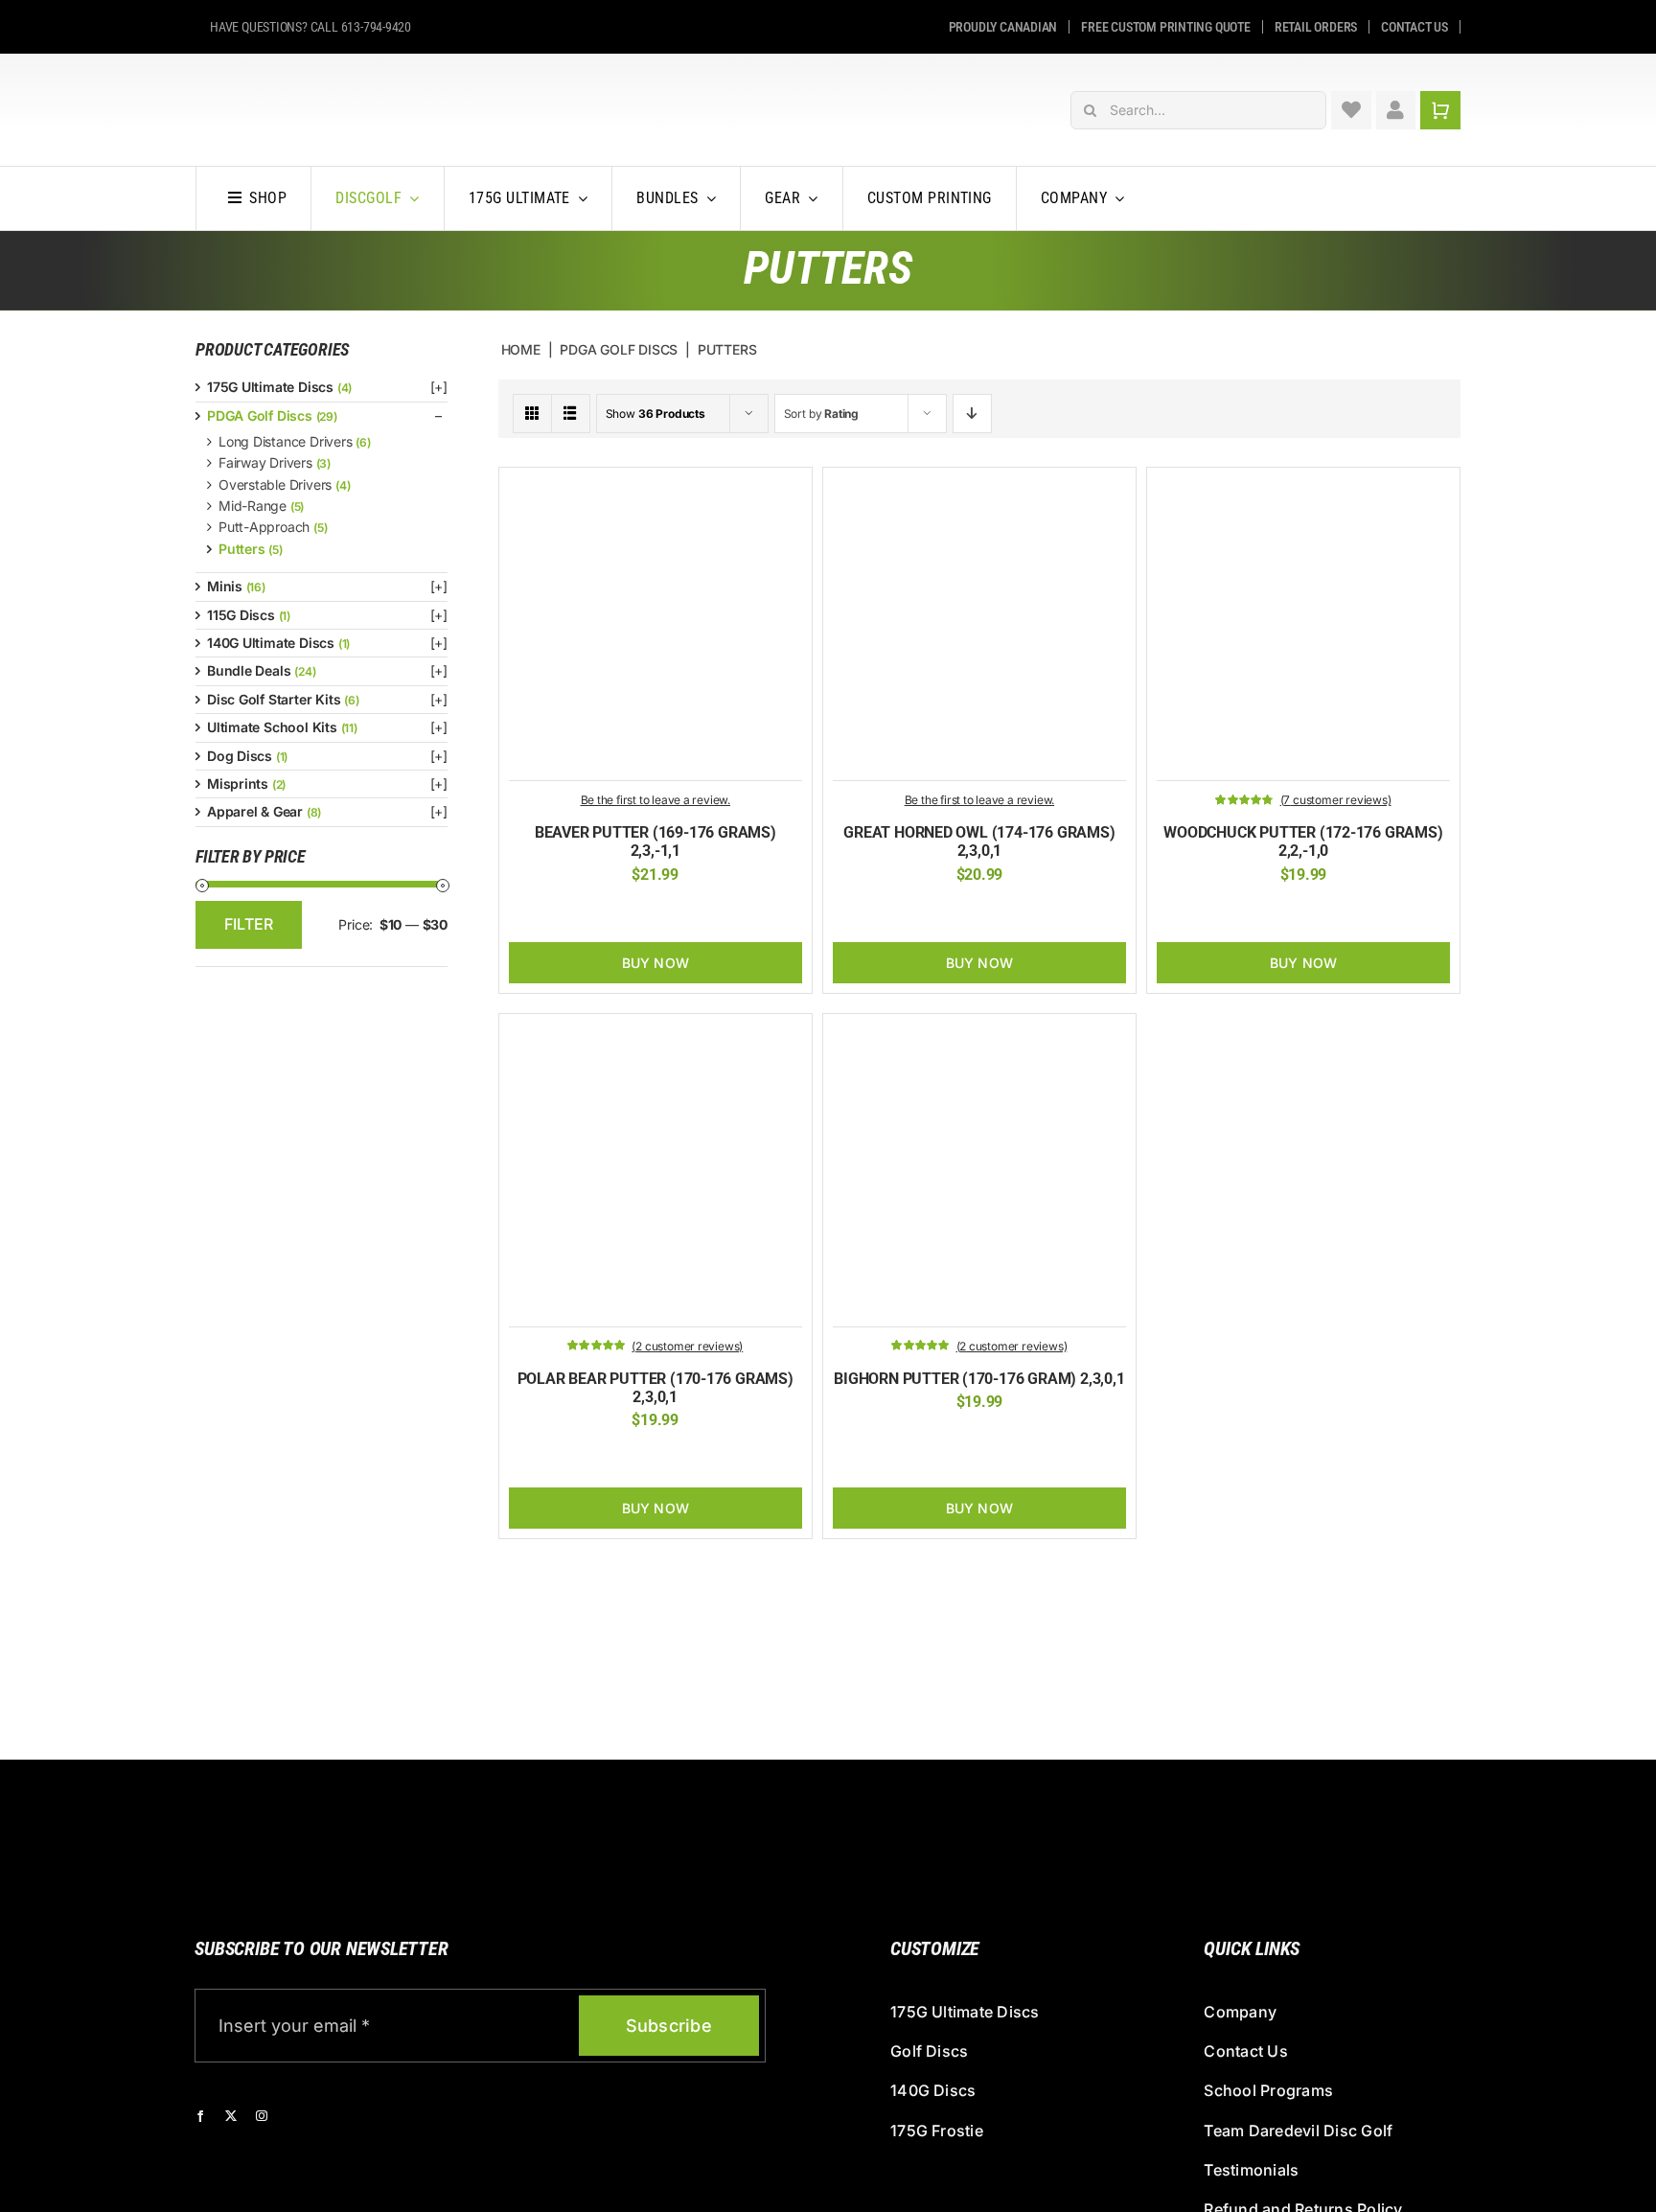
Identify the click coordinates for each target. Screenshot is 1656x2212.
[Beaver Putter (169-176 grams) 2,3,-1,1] (655, 487)
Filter (249, 924)
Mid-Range (253, 506)
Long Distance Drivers (286, 441)
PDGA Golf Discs (260, 415)
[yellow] (1274, 913)
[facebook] (200, 2116)
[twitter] (231, 2116)
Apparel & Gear (255, 811)
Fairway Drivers (265, 462)
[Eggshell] (596, 1459)
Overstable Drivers (275, 484)
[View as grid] (532, 414)
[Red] (1333, 913)
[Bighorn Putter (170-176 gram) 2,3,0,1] (979, 1034)
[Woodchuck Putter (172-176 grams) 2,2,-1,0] (1303, 487)
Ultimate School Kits (272, 727)
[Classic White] (655, 1459)
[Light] (964, 913)
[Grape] (1303, 913)
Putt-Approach (264, 527)
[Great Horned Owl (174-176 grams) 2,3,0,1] (979, 487)
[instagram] (262, 2116)
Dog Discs (240, 756)
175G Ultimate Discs (270, 387)
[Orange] (640, 913)
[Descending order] (972, 414)
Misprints (238, 783)
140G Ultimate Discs (271, 643)
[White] (670, 913)
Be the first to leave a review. (656, 800)
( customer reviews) (1336, 800)
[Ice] (934, 913)
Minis (225, 586)
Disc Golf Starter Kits (274, 699)
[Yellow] (700, 913)
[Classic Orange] (610, 913)
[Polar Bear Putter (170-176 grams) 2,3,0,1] (655, 1034)
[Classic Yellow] (566, 1459)
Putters (242, 549)
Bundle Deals (249, 670)
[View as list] (571, 414)
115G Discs (241, 615)
